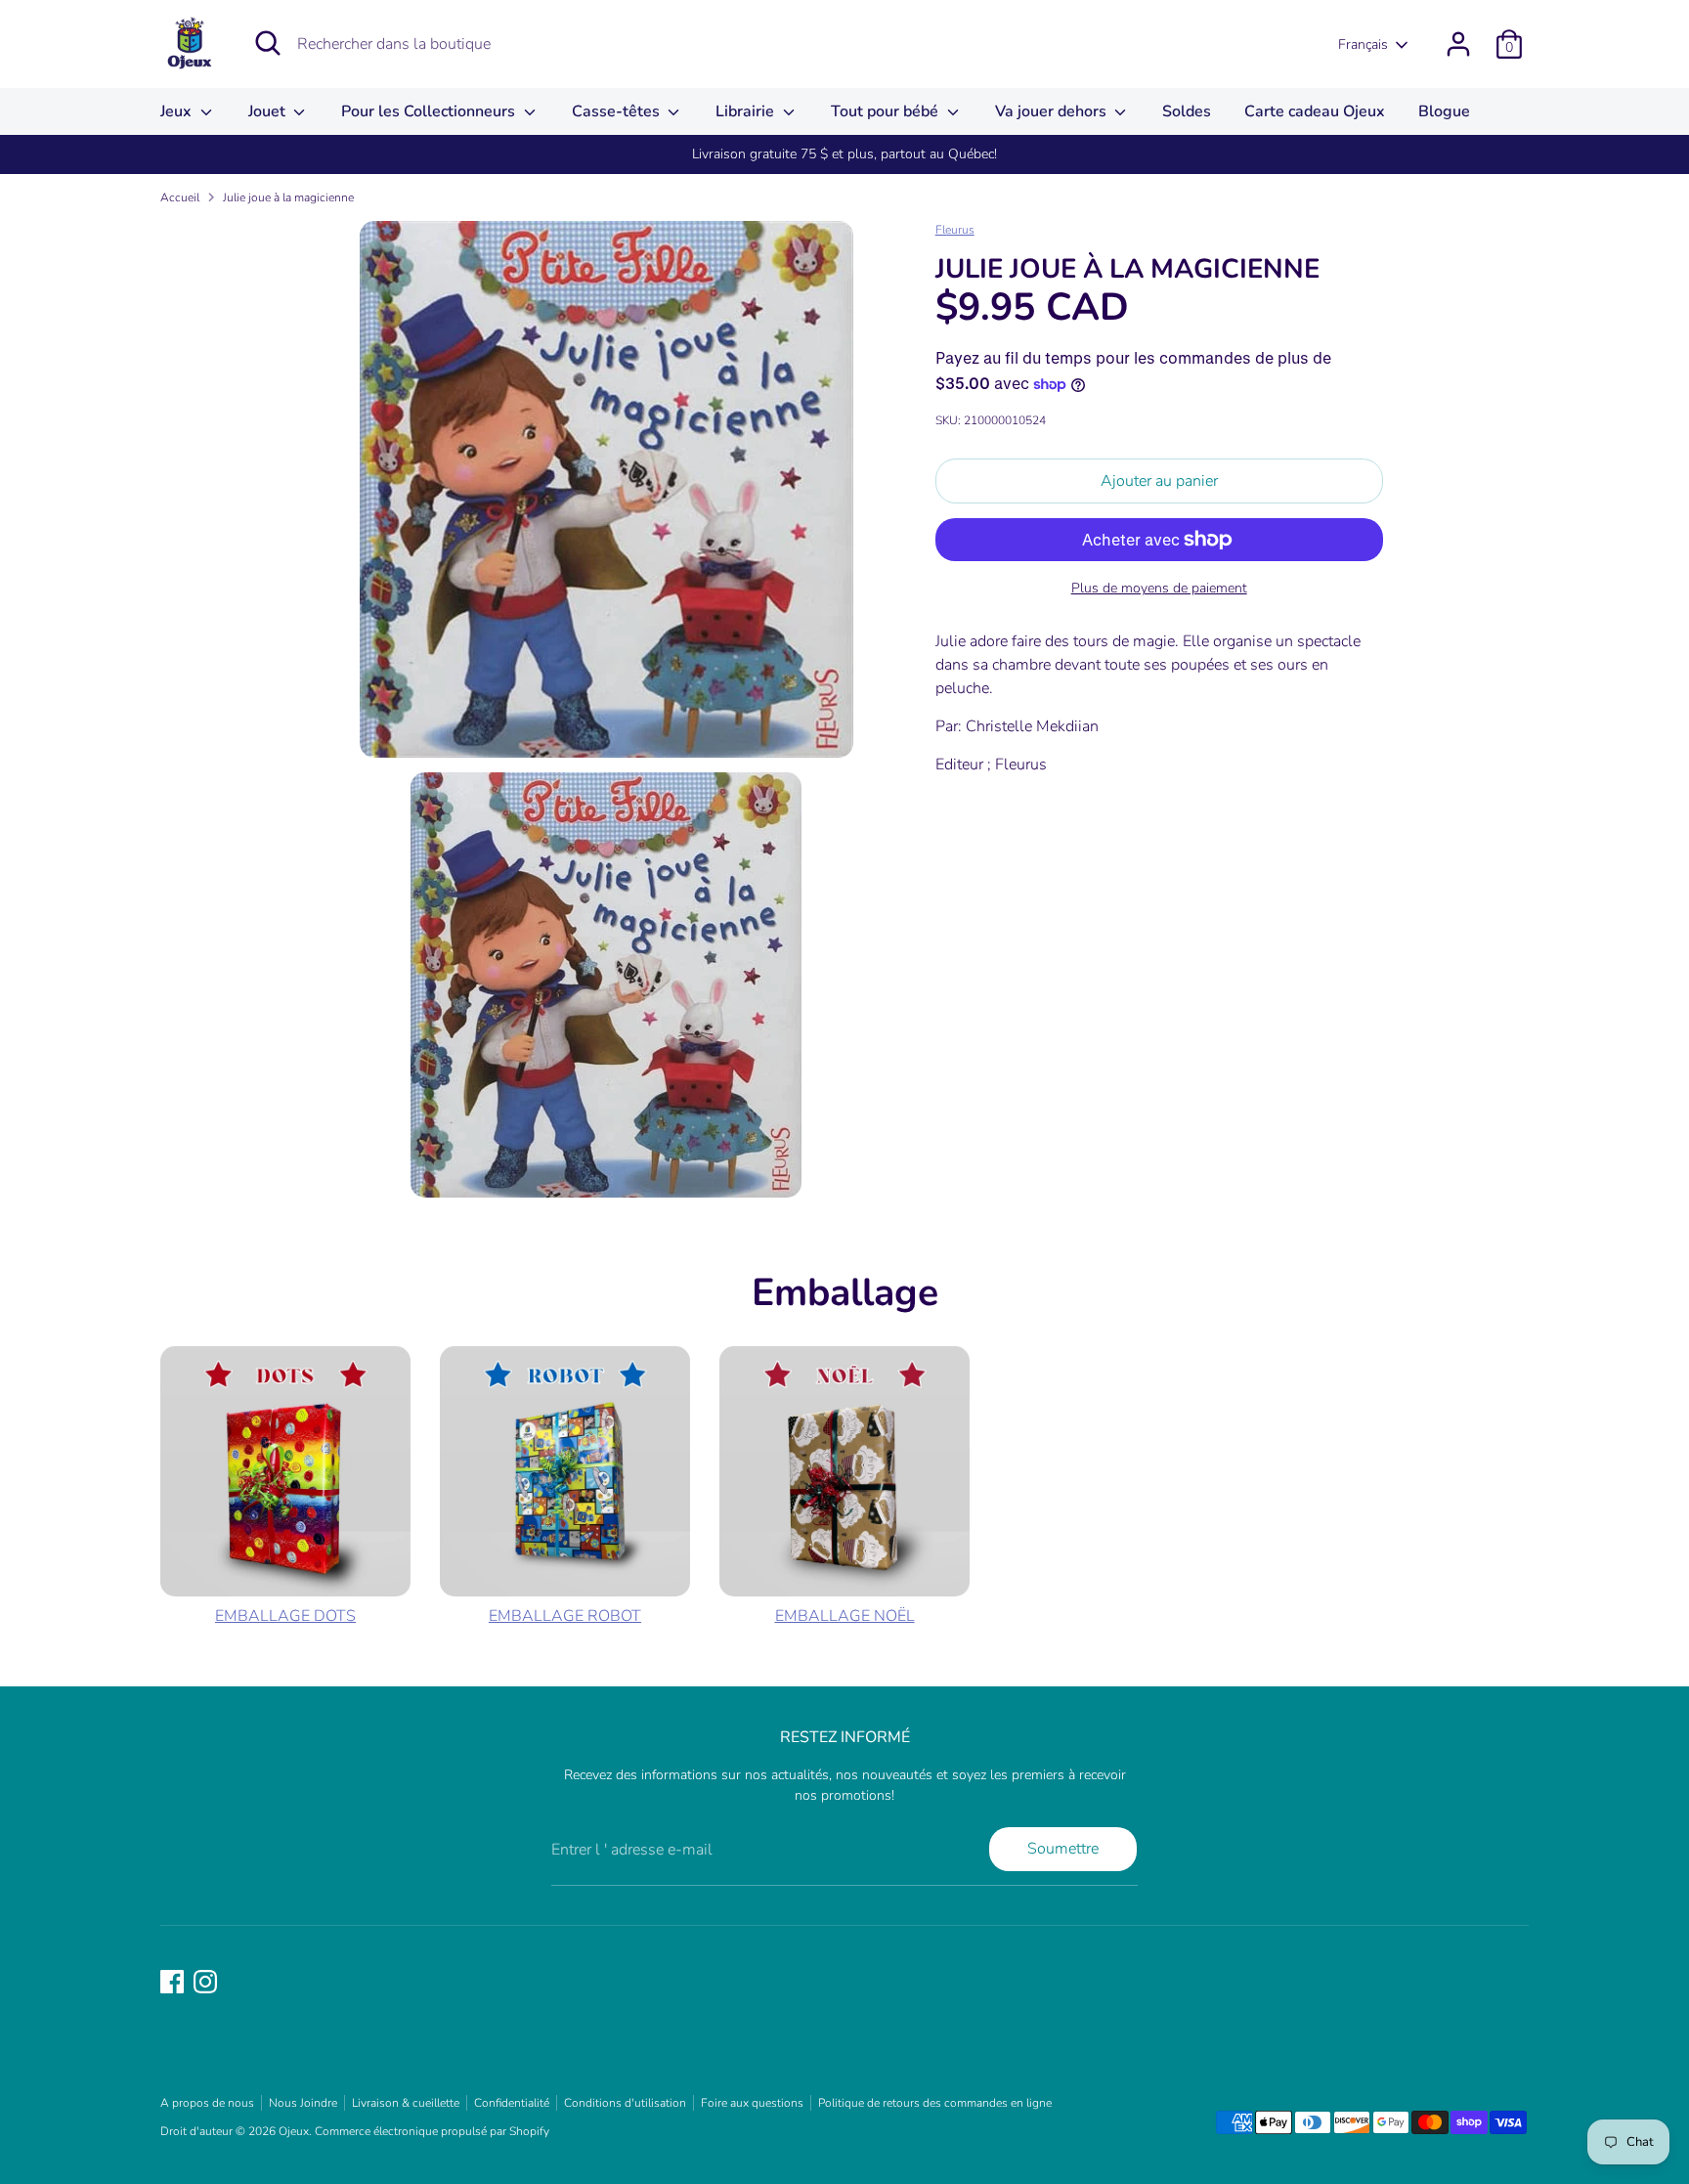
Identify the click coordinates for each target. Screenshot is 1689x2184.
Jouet (269, 111)
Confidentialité (512, 2103)
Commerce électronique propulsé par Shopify (432, 2131)
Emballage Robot (565, 1616)
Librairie (747, 111)
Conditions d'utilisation (625, 2103)
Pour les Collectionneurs (430, 111)
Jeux (178, 111)
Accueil (180, 197)
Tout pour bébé (887, 111)
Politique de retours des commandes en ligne (935, 2103)
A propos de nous (207, 2103)
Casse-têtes (618, 111)
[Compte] (1458, 44)
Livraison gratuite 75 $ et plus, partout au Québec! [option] (844, 154)
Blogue (1444, 111)
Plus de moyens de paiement (1159, 588)
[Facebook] (172, 1982)
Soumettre (1063, 1849)
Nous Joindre (303, 2103)
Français (1363, 44)
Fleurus (955, 230)
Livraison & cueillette (406, 2103)
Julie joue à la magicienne (288, 197)
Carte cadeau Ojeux (1315, 111)
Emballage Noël (845, 1616)
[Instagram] (205, 1982)
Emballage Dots (285, 1616)
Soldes (1187, 111)
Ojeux (294, 2131)
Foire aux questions (752, 2103)
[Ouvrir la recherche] (268, 43)
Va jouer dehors (1053, 111)
